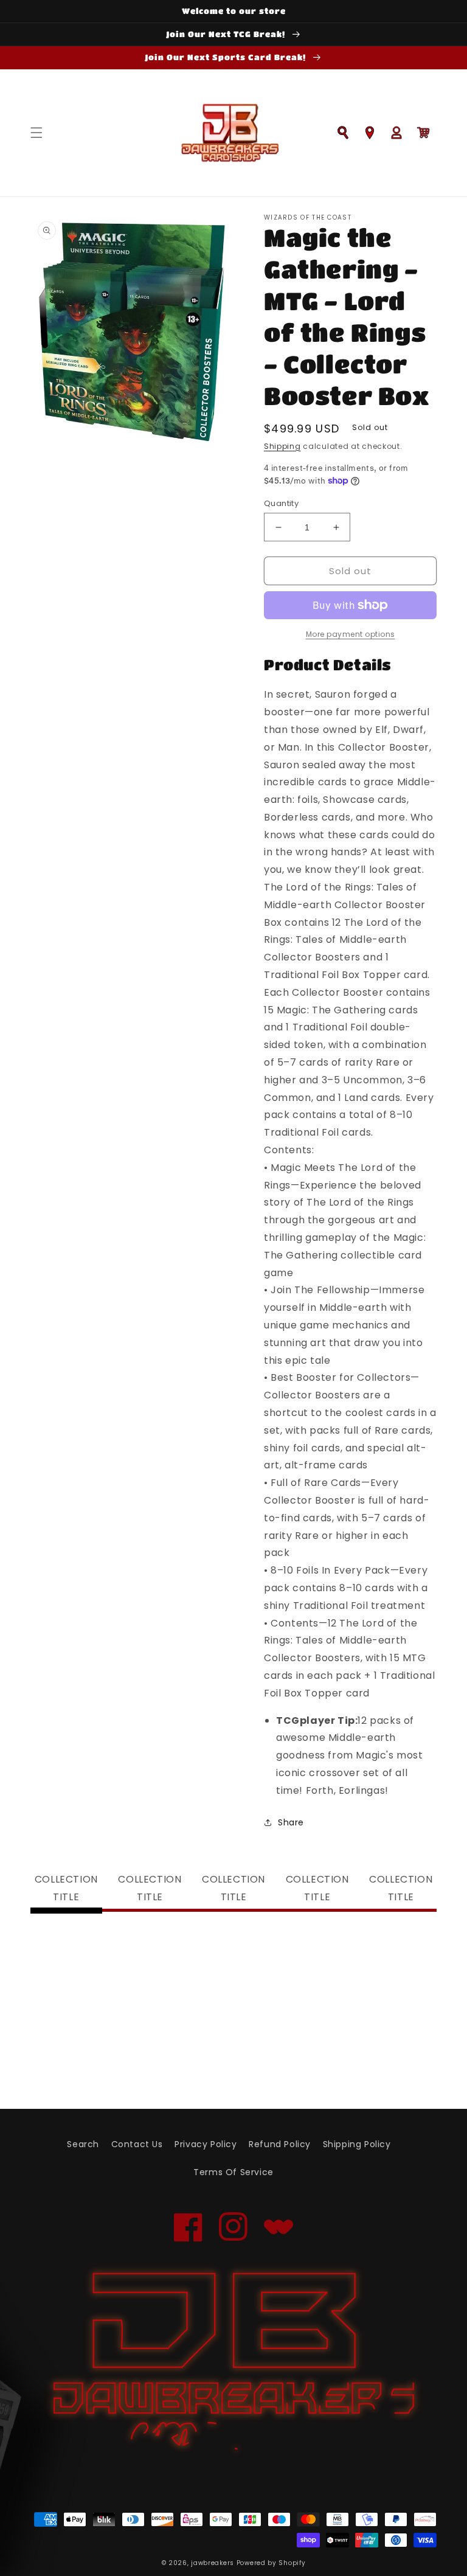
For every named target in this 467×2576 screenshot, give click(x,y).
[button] (36, 133)
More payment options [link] (351, 634)
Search (83, 2144)
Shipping (282, 446)
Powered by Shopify (271, 2563)
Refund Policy (280, 2144)
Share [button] (291, 1822)
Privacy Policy (206, 2144)
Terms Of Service (233, 2172)
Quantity (281, 503)
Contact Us (137, 2144)
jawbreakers (213, 2563)
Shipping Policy (357, 2144)
